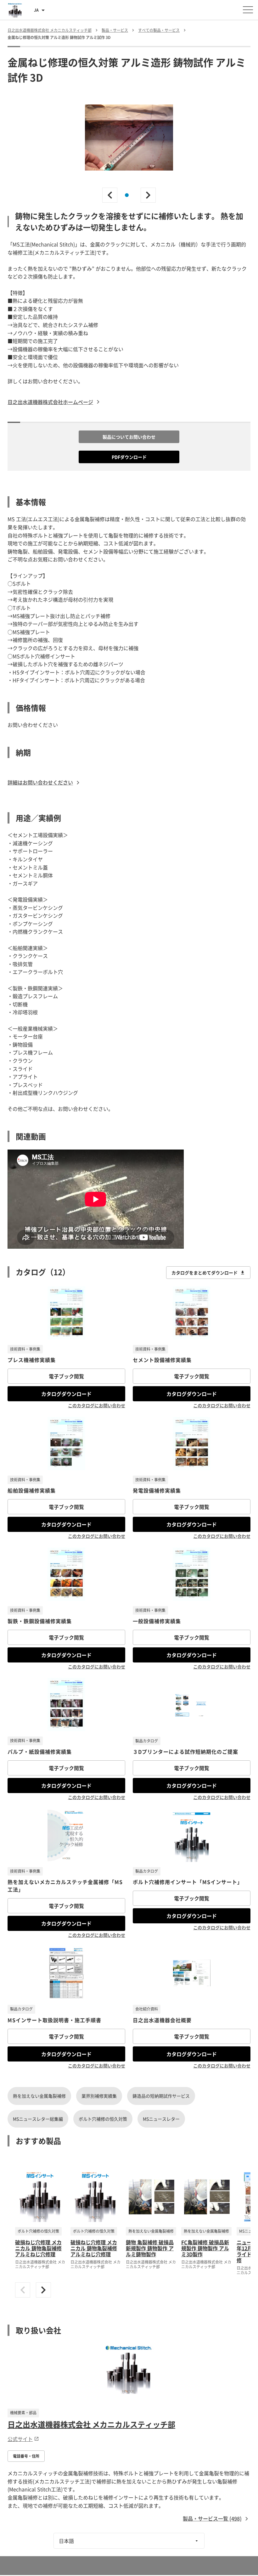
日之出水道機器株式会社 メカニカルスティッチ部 (91, 2424)
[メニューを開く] (248, 10)
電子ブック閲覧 (66, 1376)
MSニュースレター (161, 2119)
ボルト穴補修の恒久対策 (103, 2119)
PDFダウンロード (129, 457)
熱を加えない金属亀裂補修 (39, 2096)
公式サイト (20, 2439)
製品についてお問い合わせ (129, 437)
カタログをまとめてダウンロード (205, 1273)
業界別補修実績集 (99, 2096)
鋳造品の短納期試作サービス (161, 2096)
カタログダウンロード (66, 1394)
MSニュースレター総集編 (38, 2119)
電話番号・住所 (26, 2456)
